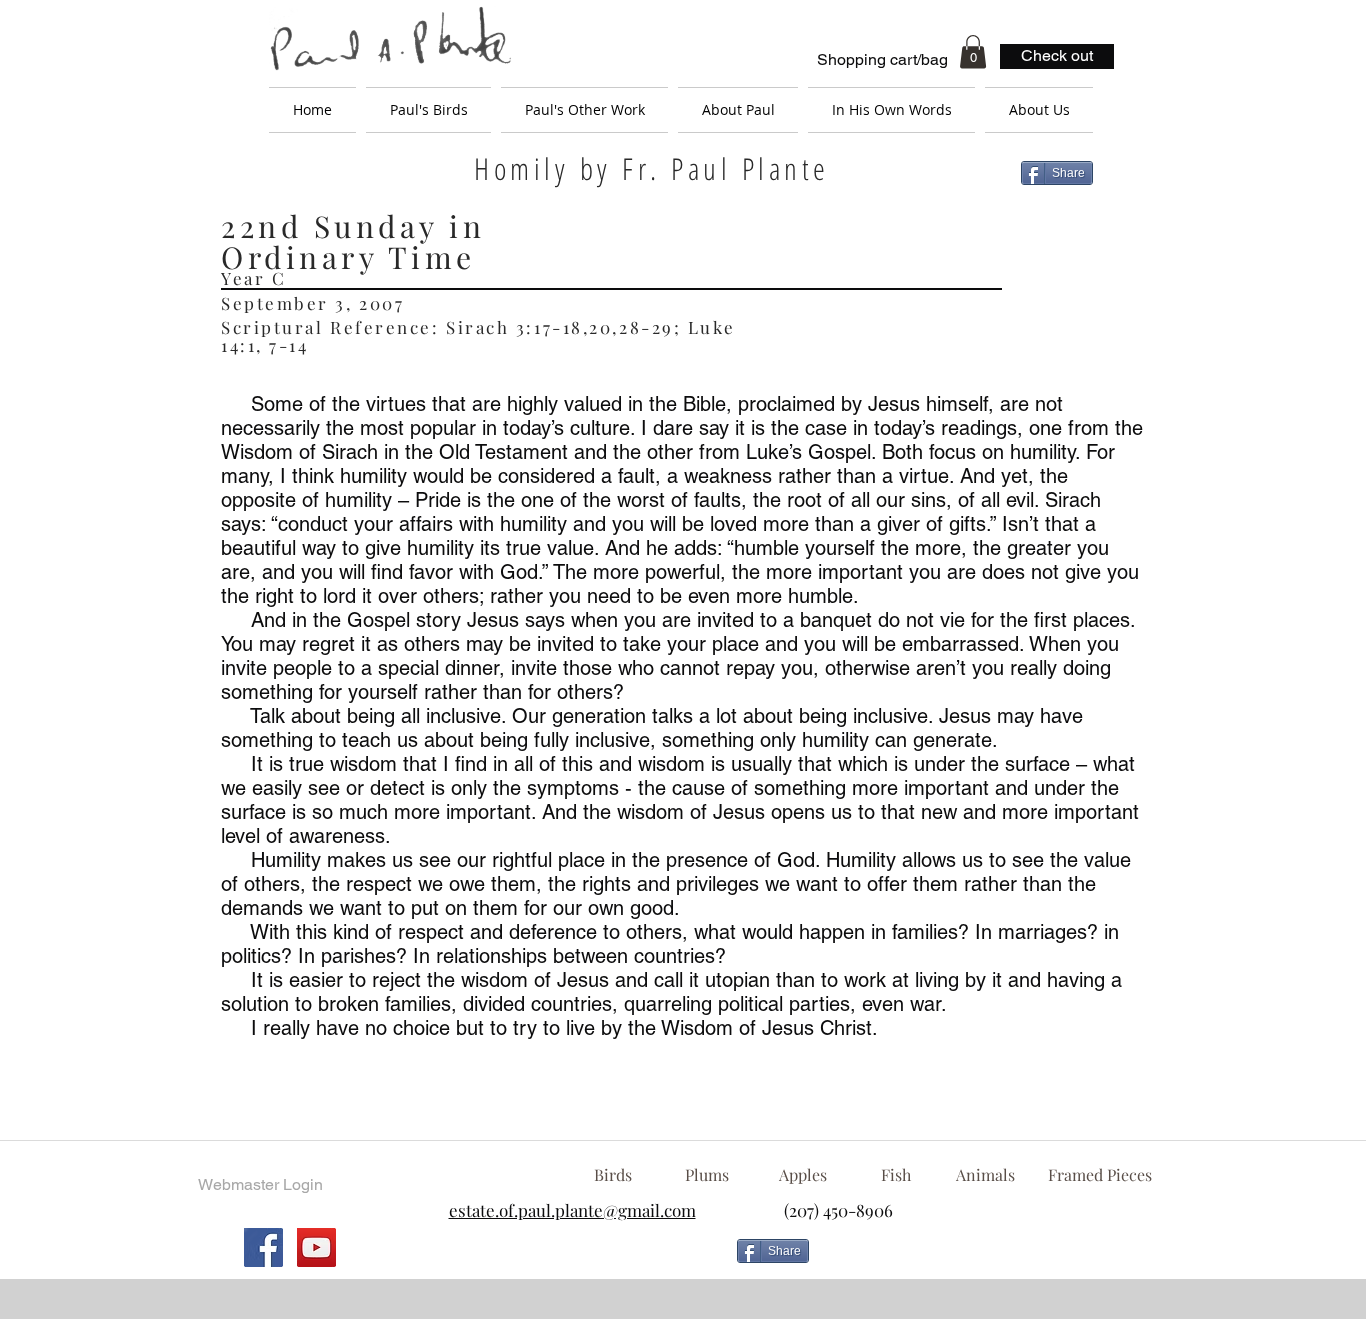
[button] (973, 51)
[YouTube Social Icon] (316, 1247)
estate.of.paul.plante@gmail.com (572, 1210)
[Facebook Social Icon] (263, 1247)
